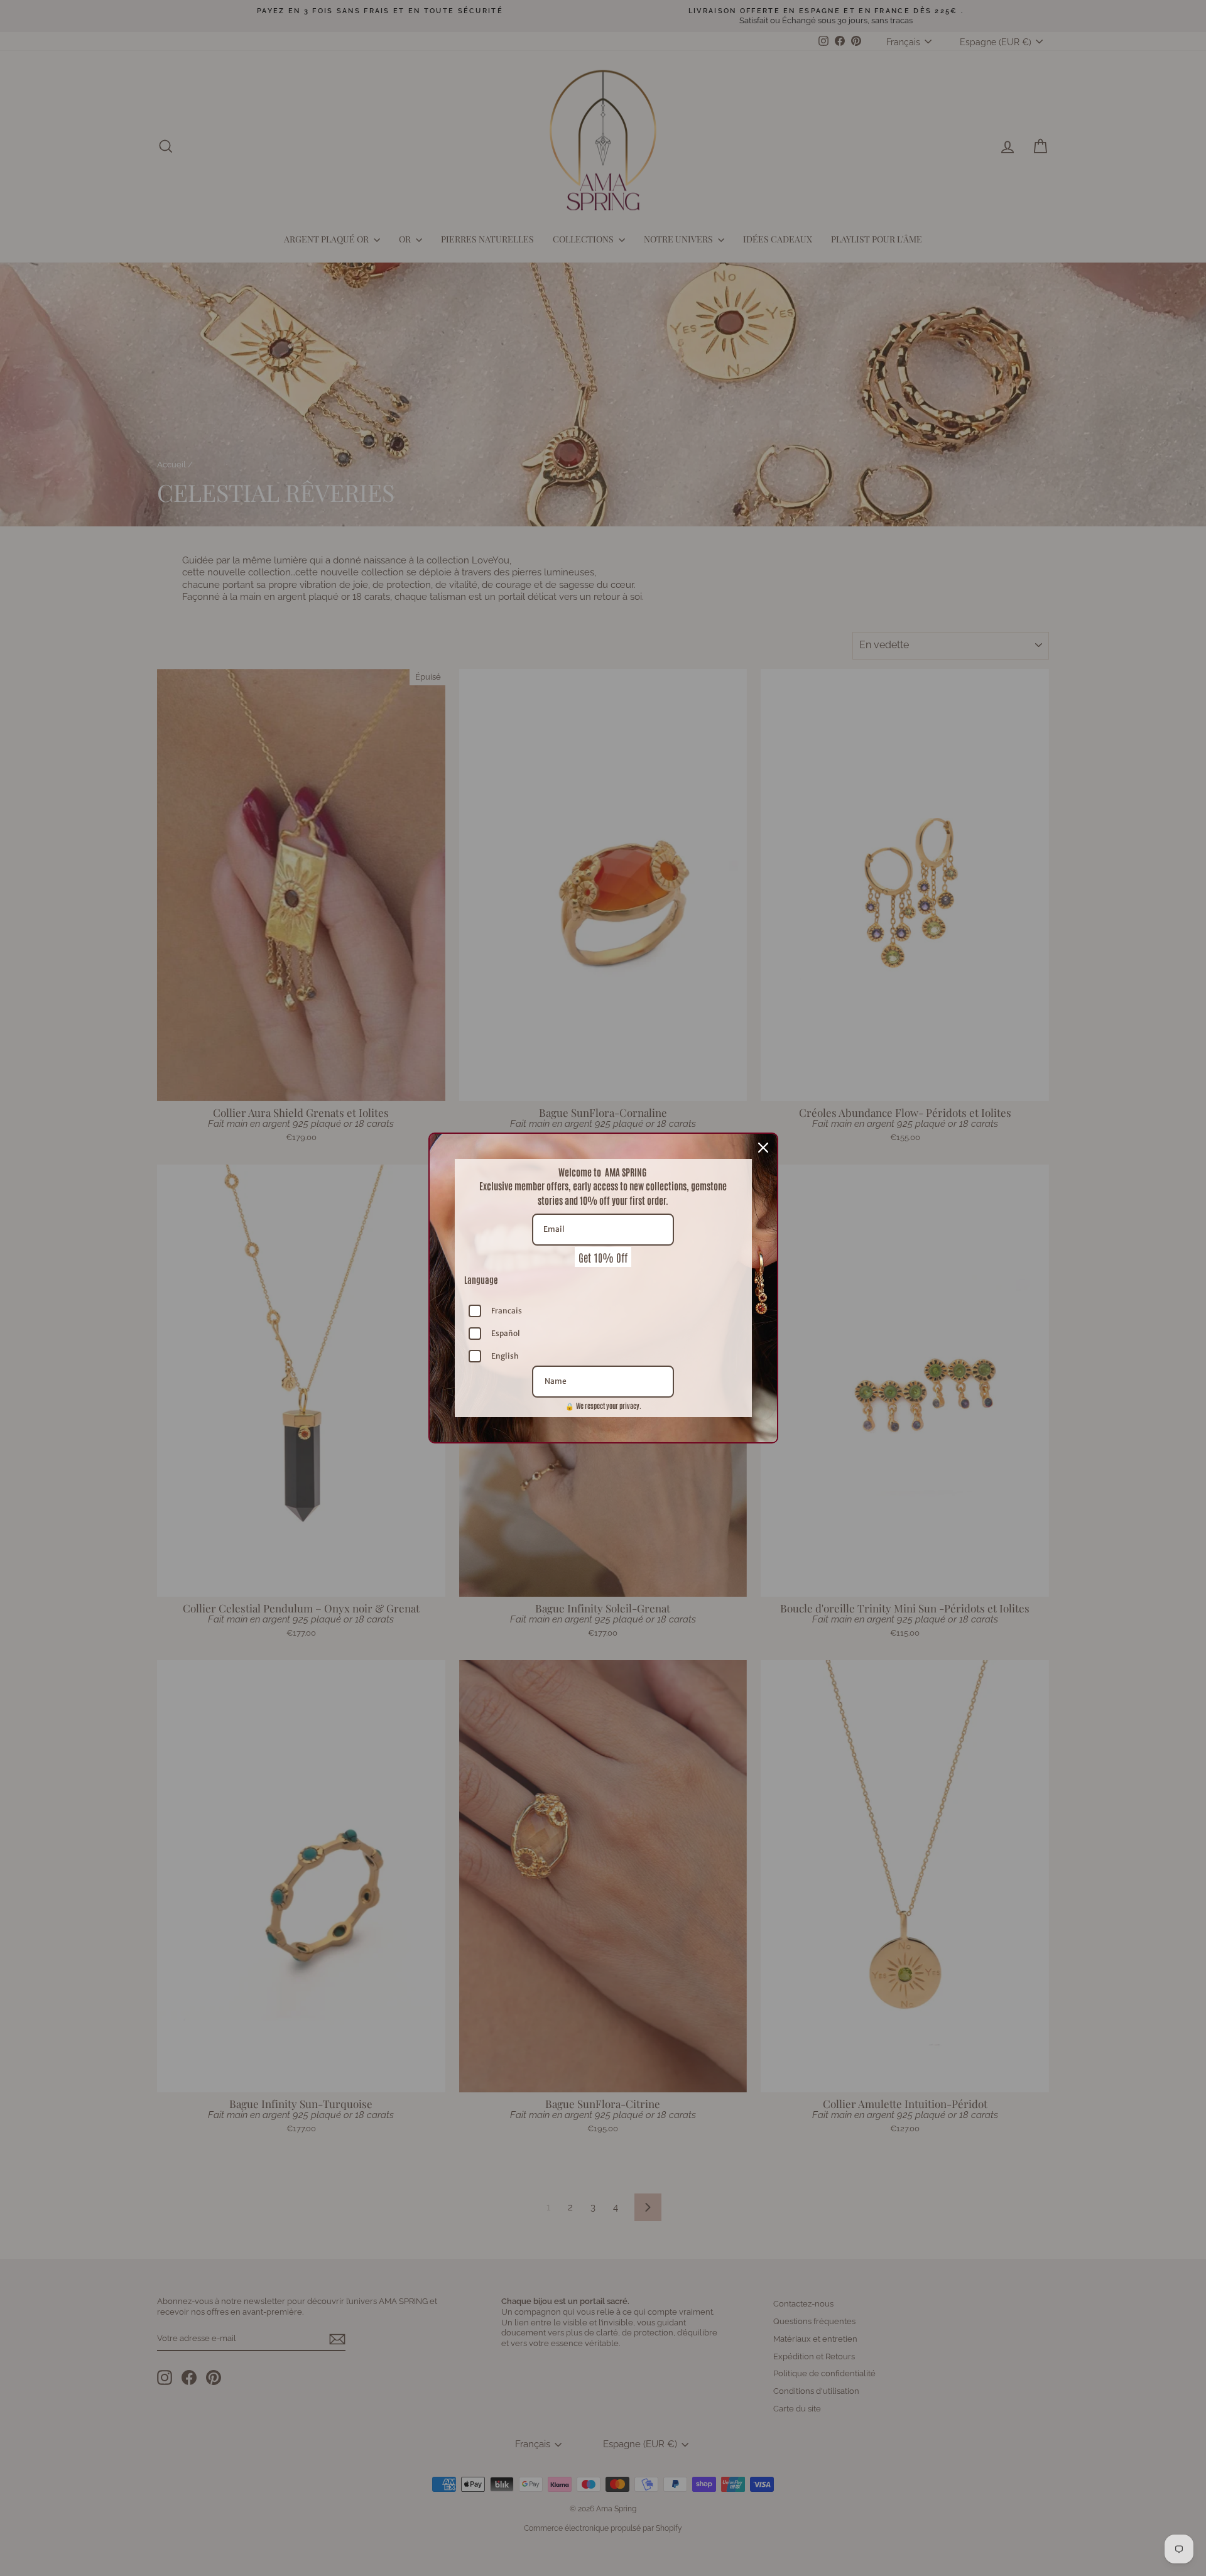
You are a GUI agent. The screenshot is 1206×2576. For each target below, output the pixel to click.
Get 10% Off (603, 1257)
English (505, 1356)
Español (506, 1333)
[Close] (763, 1148)
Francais (507, 1311)
